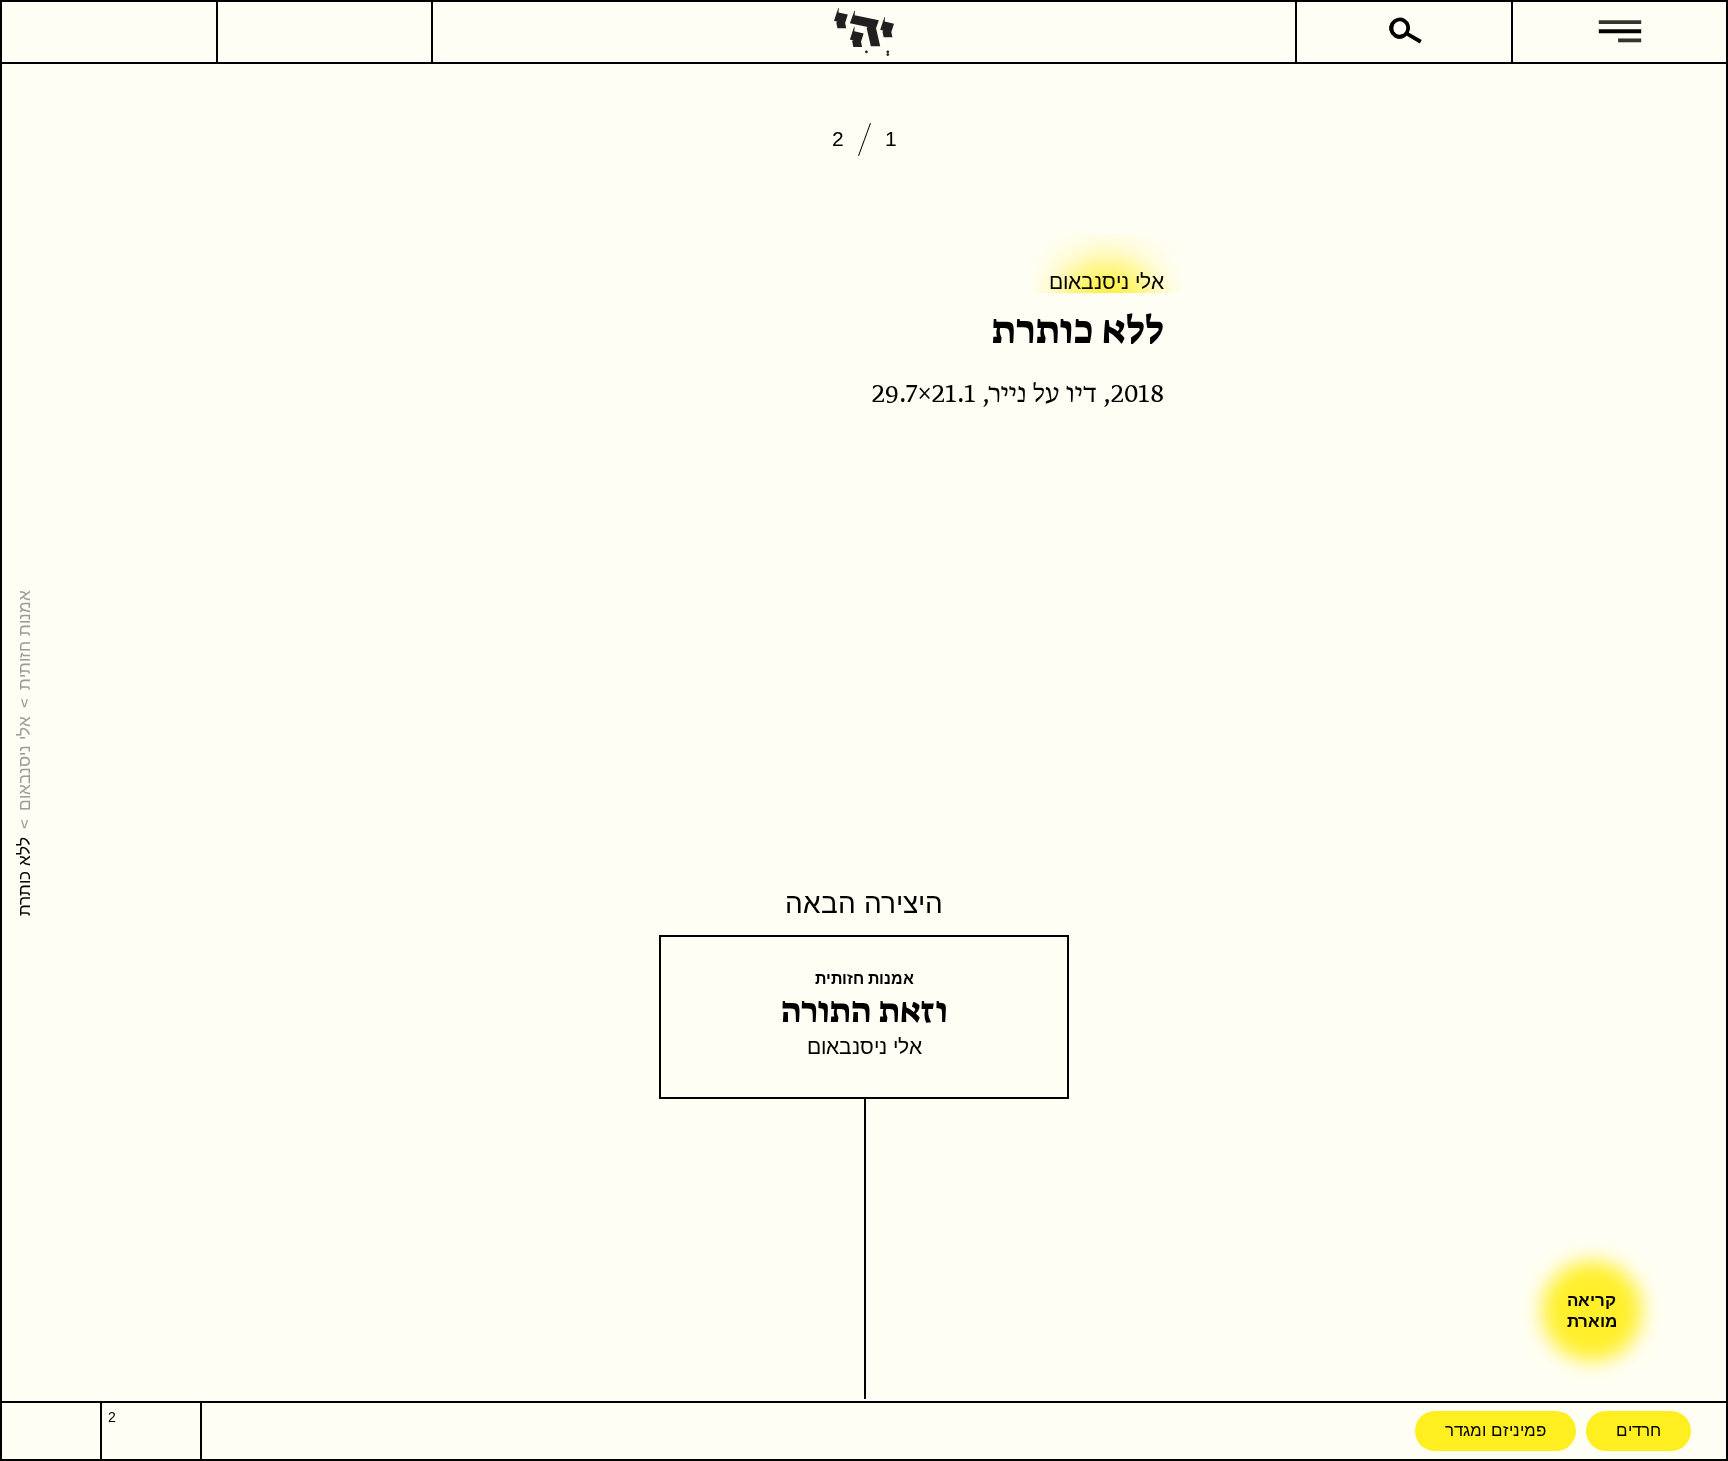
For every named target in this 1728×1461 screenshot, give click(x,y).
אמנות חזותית (24, 640)
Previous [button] (1207, 187)
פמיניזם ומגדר (1495, 1430)
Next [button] (520, 187)
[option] (864, 189)
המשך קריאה (1165, 514)
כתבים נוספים (1052, 514)
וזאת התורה (864, 1012)
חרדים (1638, 1430)
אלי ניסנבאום (24, 763)
